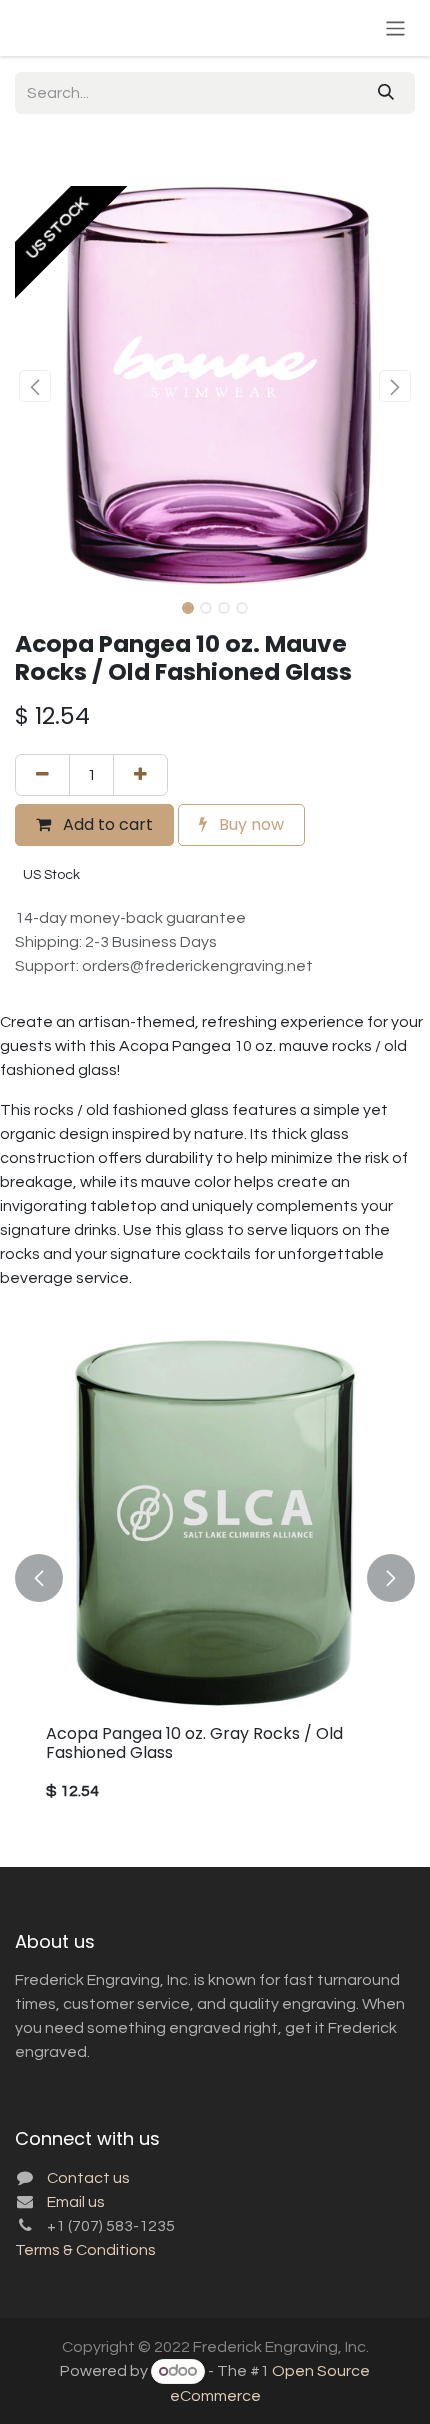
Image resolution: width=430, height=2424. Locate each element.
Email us (76, 2202)
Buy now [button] (249, 824)
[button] (35, 386)
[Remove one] (42, 775)
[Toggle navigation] (395, 27)
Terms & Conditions (85, 2250)
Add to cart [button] (106, 824)
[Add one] (140, 775)
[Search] (386, 93)
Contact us (88, 2178)
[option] (215, 1578)
